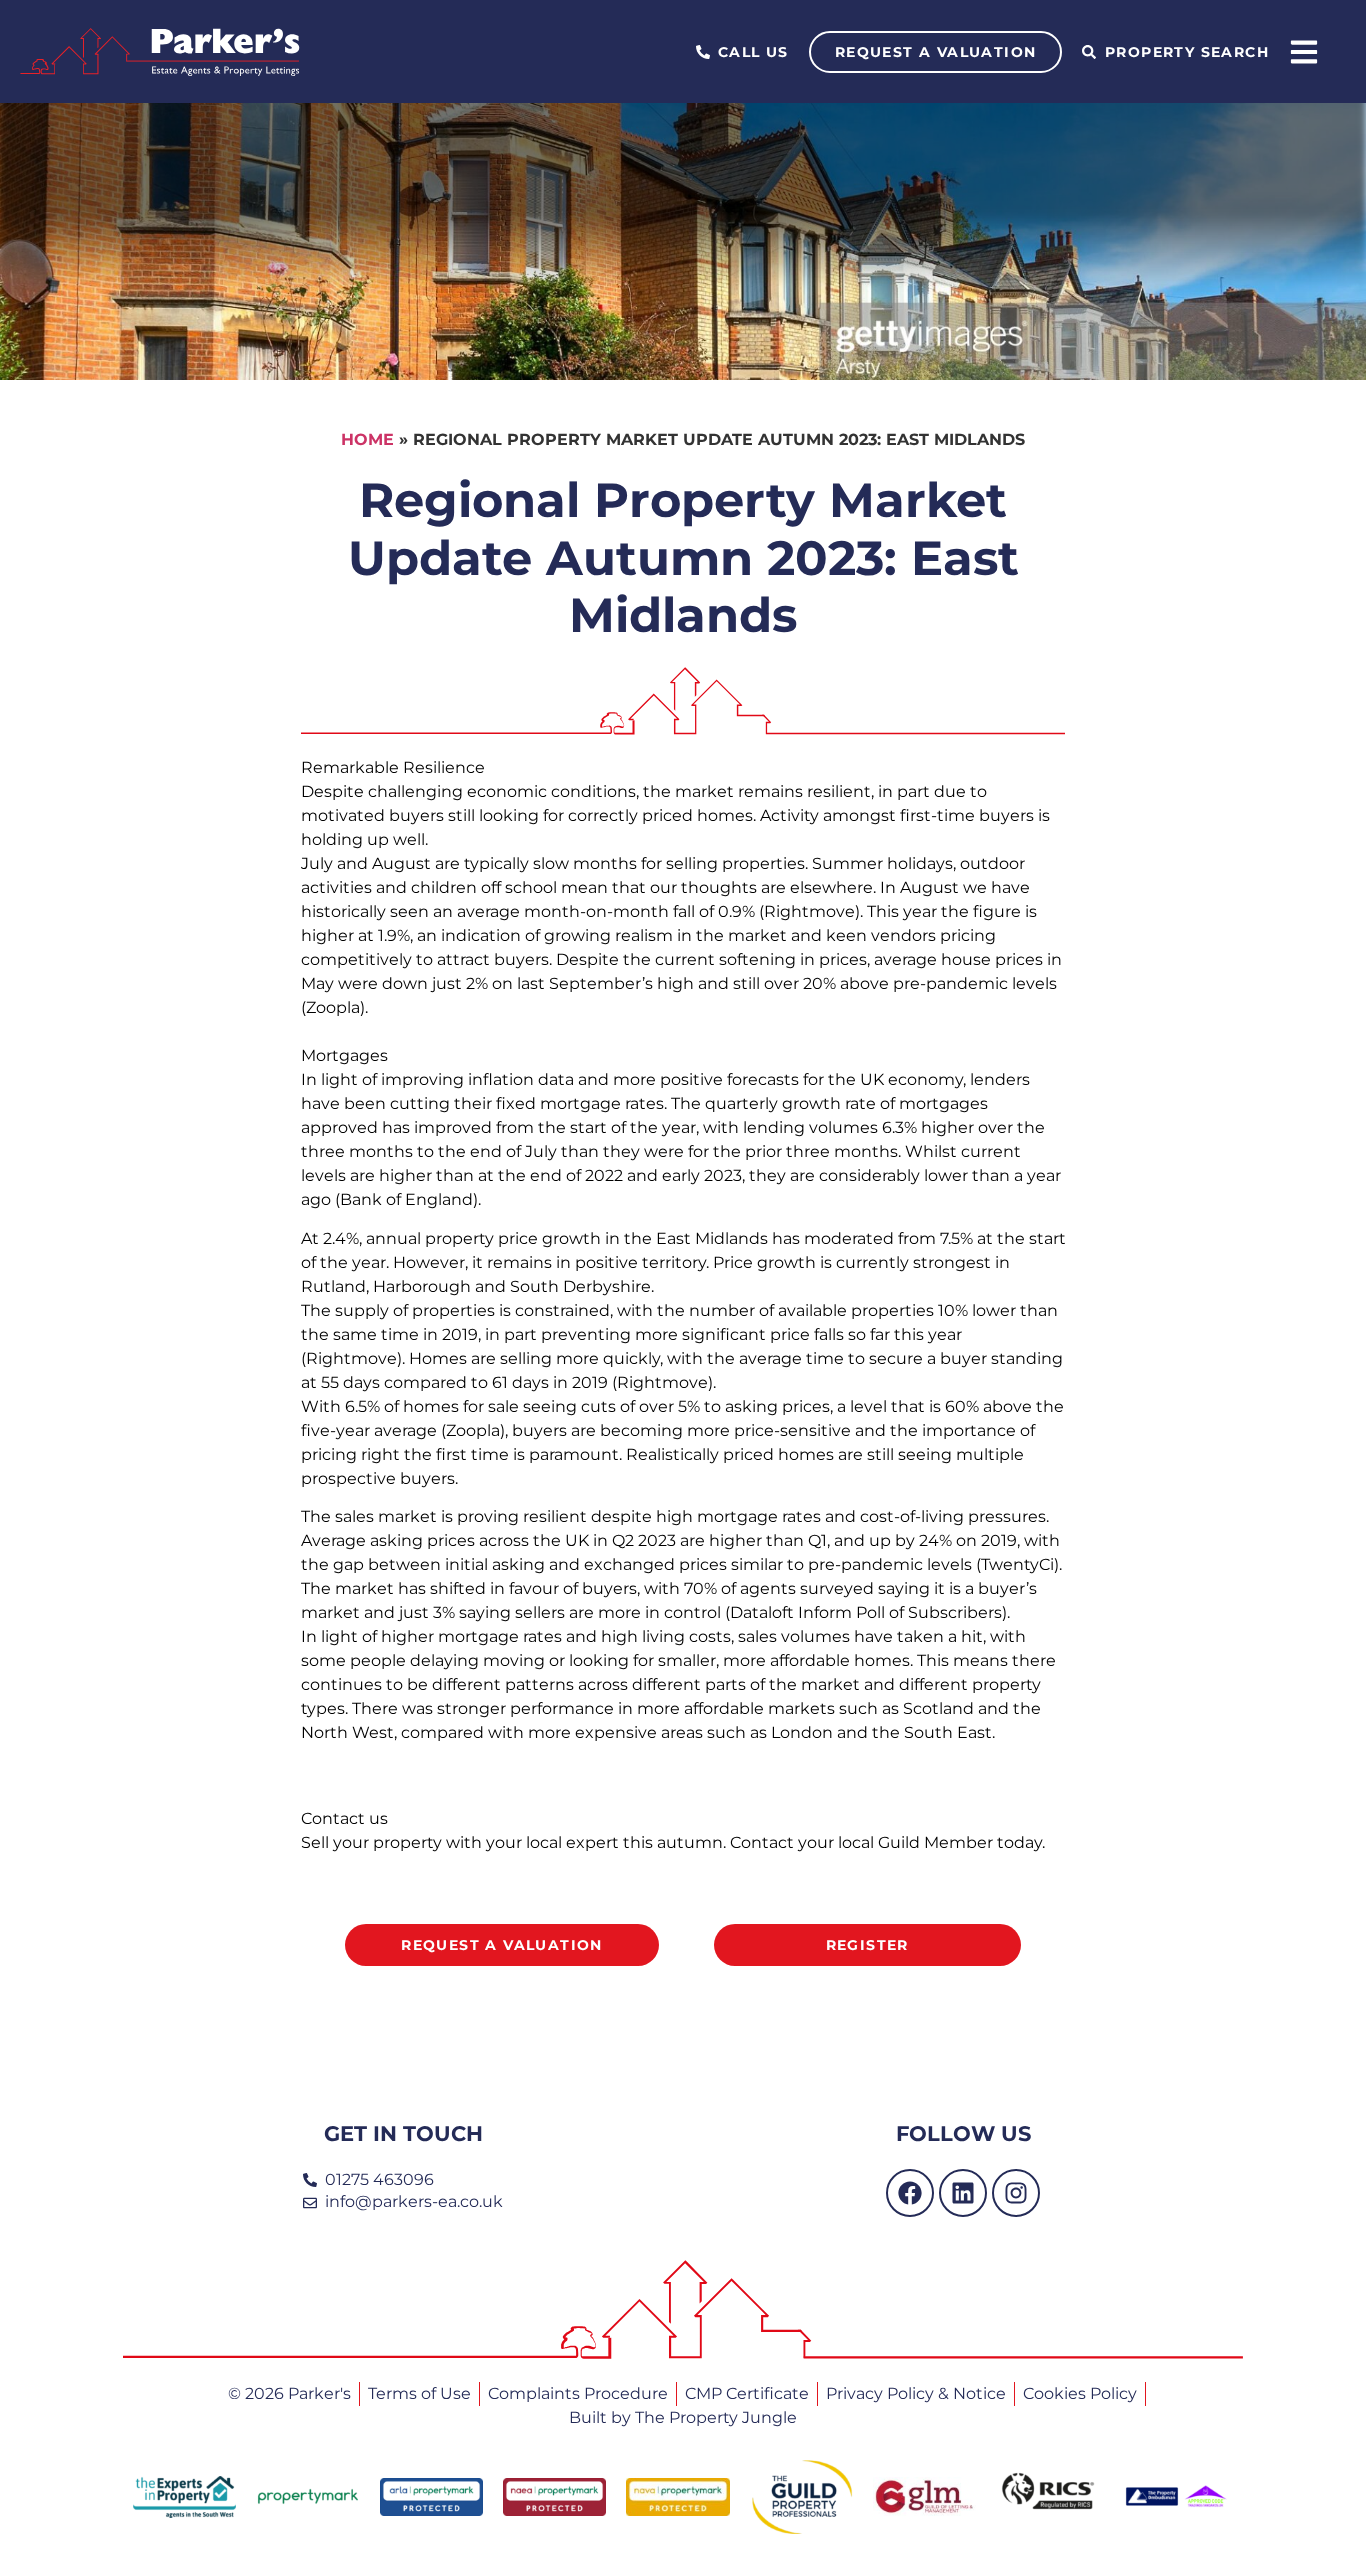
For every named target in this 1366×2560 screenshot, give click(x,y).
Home (367, 439)
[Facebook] (910, 2193)
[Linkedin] (963, 2193)
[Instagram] (1016, 2193)
